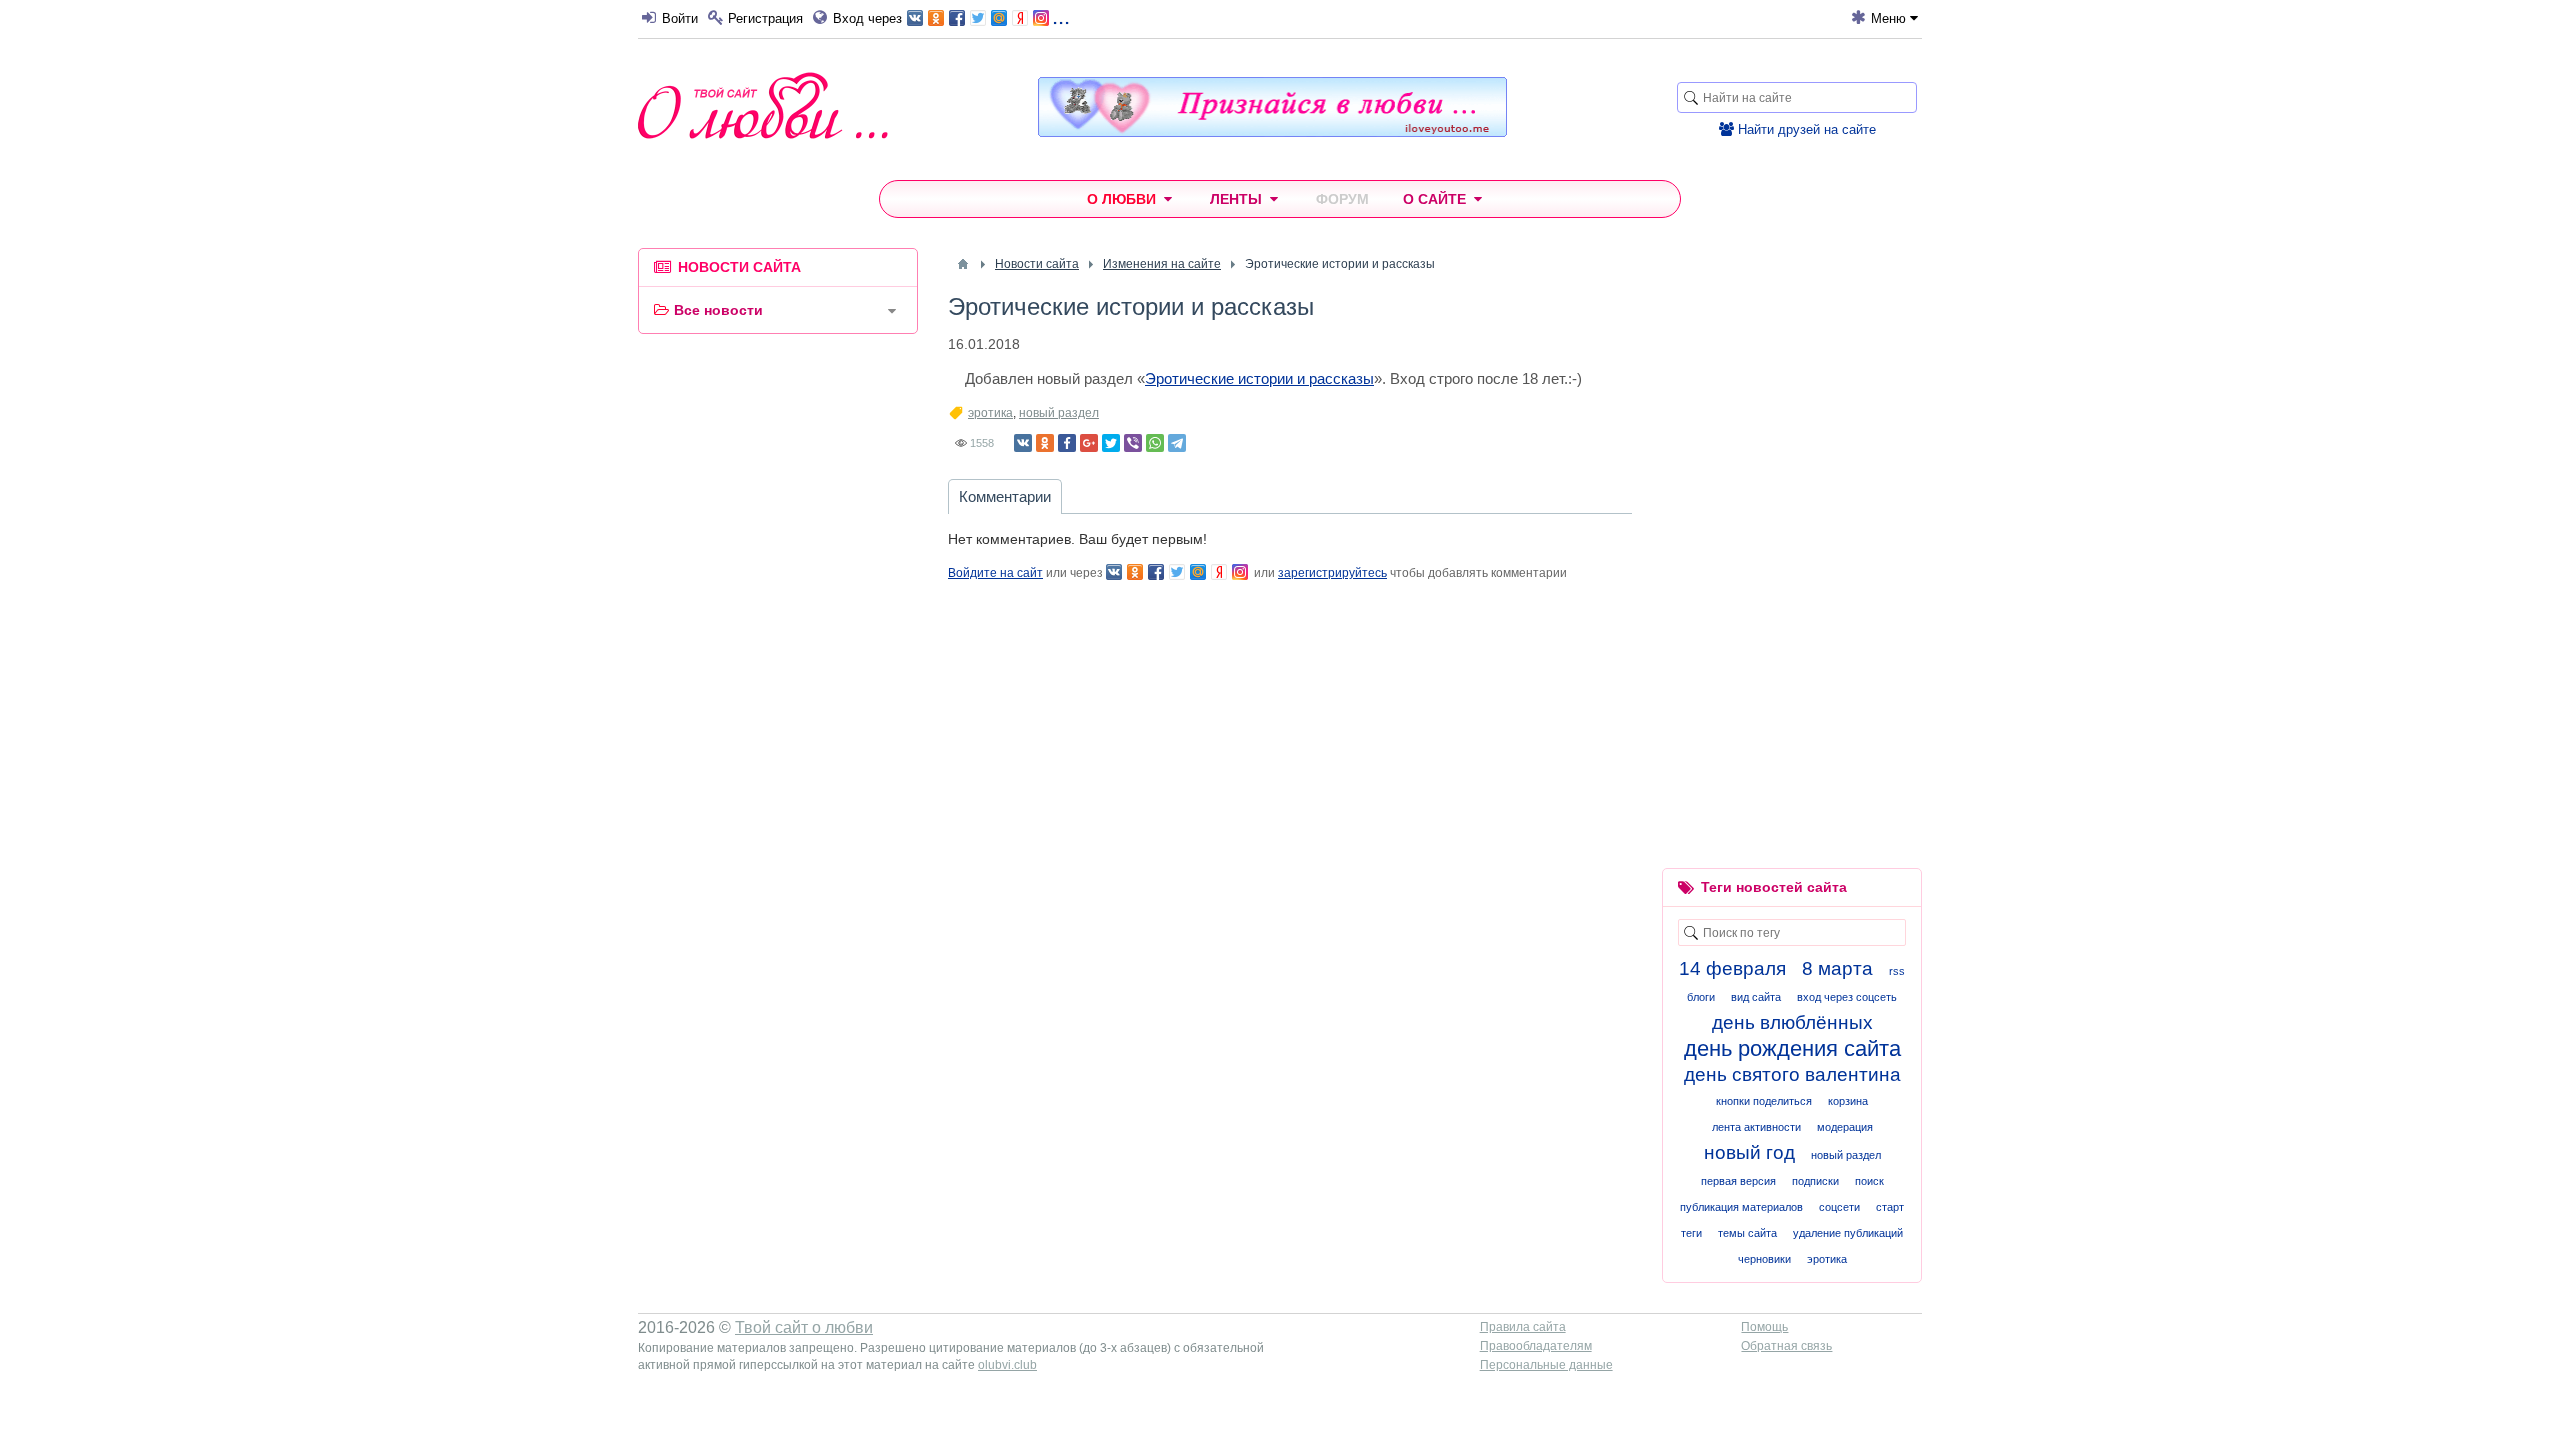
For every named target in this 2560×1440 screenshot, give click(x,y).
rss (1897, 971)
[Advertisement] (778, 654)
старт (1890, 1207)
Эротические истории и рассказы (1259, 378)
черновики (1764, 1259)
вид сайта (1756, 997)
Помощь (1764, 1327)
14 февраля (1732, 968)
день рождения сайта (1792, 1048)
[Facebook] (1067, 443)
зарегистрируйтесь (1332, 573)
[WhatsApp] (1155, 443)
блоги (1701, 997)
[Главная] (963, 264)
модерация (1845, 1127)
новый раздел (1059, 413)
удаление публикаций (1848, 1233)
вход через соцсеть (1847, 997)
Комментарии (1005, 496)
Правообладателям (1536, 1346)
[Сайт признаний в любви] (1272, 132)
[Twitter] (1111, 443)
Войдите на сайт (995, 573)
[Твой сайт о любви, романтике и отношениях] (763, 105)
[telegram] (1177, 443)
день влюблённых (1792, 1022)
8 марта (1837, 968)
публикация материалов (1741, 1207)
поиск (1869, 1181)
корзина (1848, 1101)
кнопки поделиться (1764, 1101)
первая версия (1738, 1181)
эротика (990, 413)
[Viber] (1133, 443)
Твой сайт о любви (804, 1327)
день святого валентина (1792, 1074)
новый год (1749, 1152)
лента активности (1756, 1127)
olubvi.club (1007, 1365)
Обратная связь (1786, 1346)
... (1061, 16)
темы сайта (1747, 1233)
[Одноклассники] (1045, 443)
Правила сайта (1523, 1327)
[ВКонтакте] (1023, 443)
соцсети (1839, 1207)
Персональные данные (1546, 1365)
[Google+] (1089, 443)
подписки (1815, 1181)
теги (1691, 1233)
